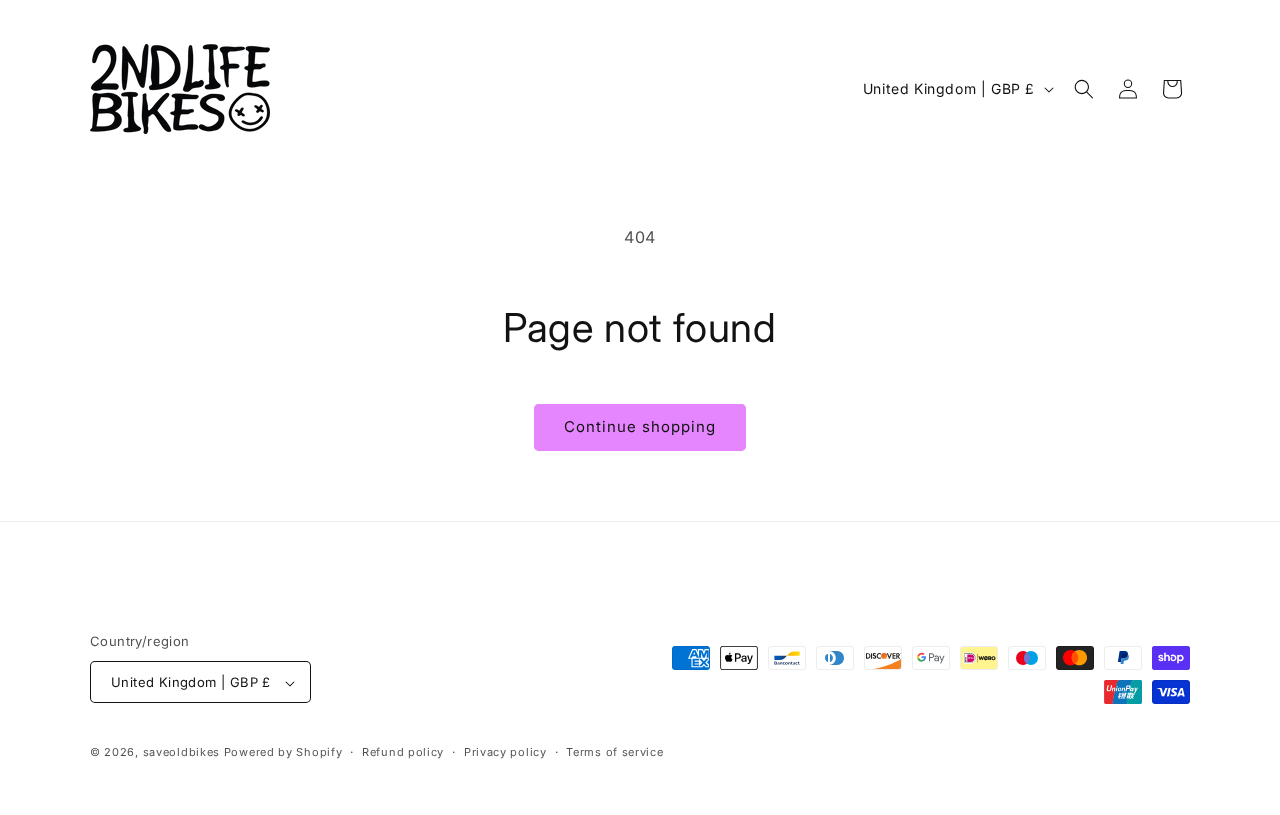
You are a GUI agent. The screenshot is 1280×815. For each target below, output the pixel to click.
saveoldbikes (181, 753)
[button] (1084, 89)
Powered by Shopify (283, 753)
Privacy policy (505, 752)
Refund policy (403, 752)
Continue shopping (640, 426)
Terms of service (614, 752)
